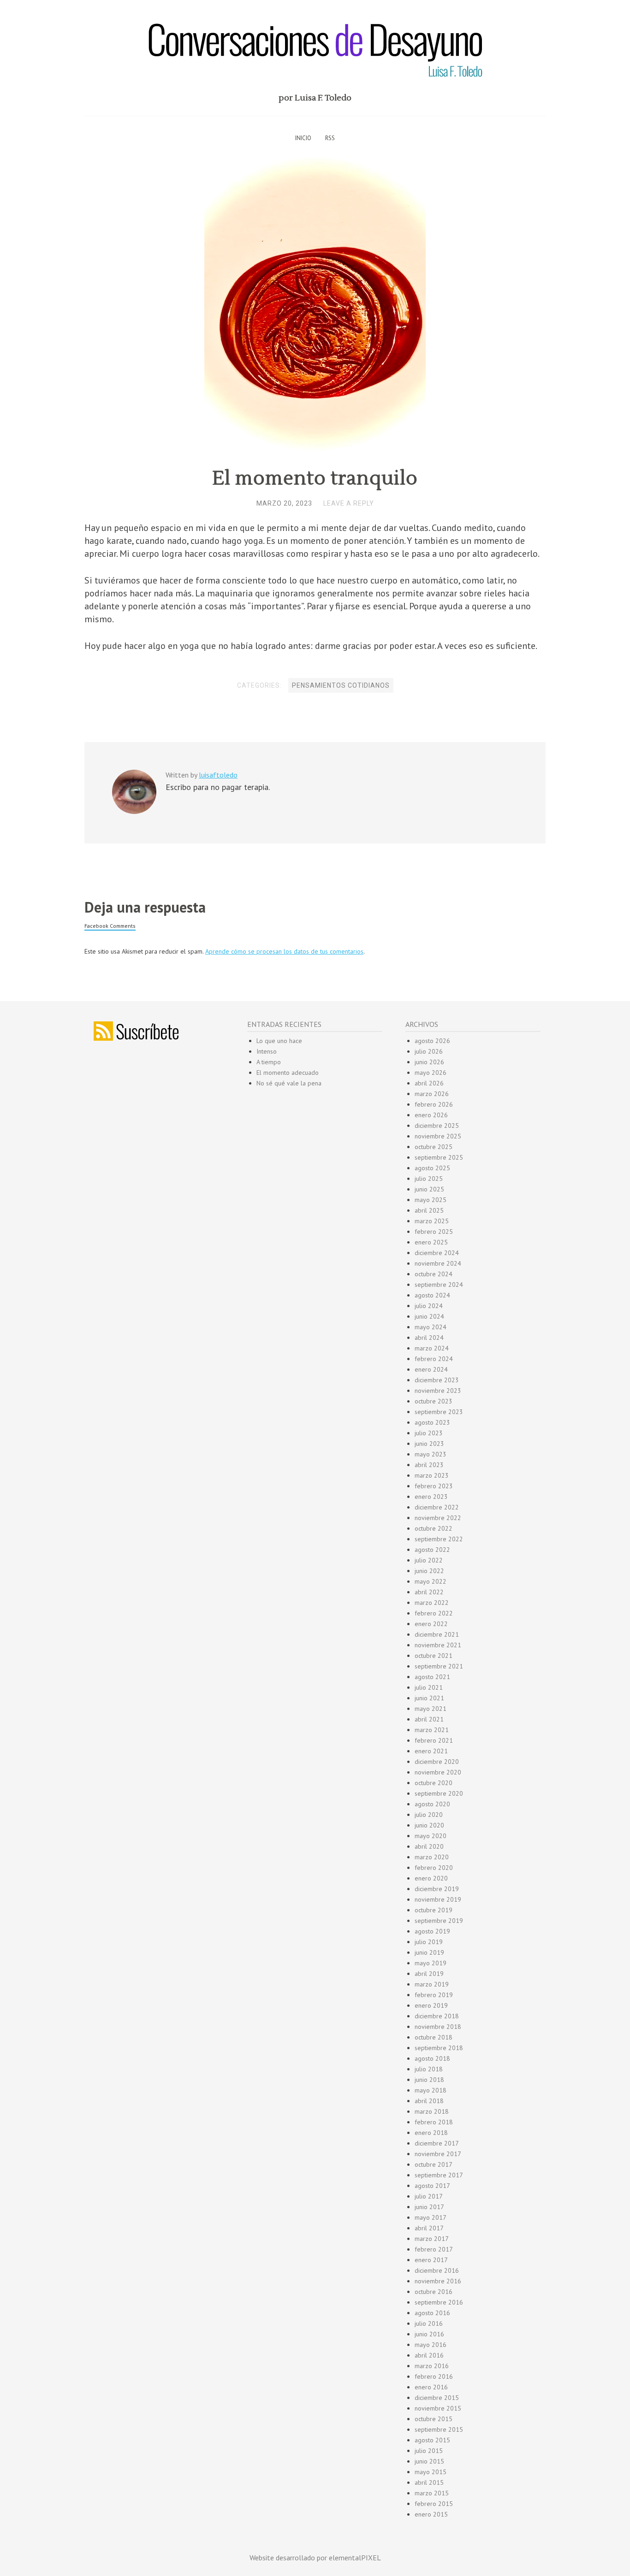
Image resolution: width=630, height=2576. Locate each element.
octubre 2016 (434, 2292)
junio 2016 (429, 2334)
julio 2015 (429, 2451)
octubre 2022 (434, 1528)
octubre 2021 (434, 1656)
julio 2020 (429, 1815)
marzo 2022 (432, 1603)
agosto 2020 (432, 1804)
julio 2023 (429, 1433)
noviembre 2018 (438, 2027)
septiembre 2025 (439, 1157)
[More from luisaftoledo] (134, 812)
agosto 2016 (432, 2313)
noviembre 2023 (438, 1391)
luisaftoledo (218, 775)
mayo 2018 (431, 2090)
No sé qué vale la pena (289, 1083)
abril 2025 (429, 1210)
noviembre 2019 (438, 1899)
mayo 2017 (431, 2217)
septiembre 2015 (439, 2429)
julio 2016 (429, 2323)
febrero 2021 (434, 1740)
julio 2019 (429, 1942)
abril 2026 (429, 1083)
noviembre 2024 (438, 1263)
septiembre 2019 (439, 1921)
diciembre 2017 (437, 2143)
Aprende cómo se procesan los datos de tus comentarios (284, 951)
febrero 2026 (434, 1104)
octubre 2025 (434, 1147)
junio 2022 (429, 1571)
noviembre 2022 (438, 1518)
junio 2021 (429, 1698)
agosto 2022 (432, 1550)
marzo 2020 (432, 1857)
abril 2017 (429, 2228)
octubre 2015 (434, 2419)
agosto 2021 (432, 1677)
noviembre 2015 (438, 2408)
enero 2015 (431, 2514)
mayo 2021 (431, 1709)
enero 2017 (431, 2260)
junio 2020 (429, 1825)
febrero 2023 (434, 1486)
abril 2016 (429, 2355)
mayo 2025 (431, 1200)
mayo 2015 (431, 2472)
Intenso (267, 1051)
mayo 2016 (431, 2345)
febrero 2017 (434, 2249)
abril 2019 (429, 1974)
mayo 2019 (431, 1963)
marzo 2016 (432, 2366)
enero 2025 (431, 1242)
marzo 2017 (432, 2239)
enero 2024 (431, 1369)
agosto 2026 (432, 1041)
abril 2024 (429, 1338)
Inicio (303, 138)
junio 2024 (429, 1316)
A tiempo (269, 1062)
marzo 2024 (432, 1348)
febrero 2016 (434, 2376)
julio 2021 (429, 1687)
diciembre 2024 (437, 1253)
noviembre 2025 (438, 1136)
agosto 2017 (432, 2186)
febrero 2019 (434, 1995)
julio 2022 (429, 1560)
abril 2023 (429, 1465)
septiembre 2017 (439, 2175)
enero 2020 (431, 1878)
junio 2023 (429, 1444)
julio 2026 (429, 1051)
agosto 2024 (432, 1295)
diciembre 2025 (437, 1126)
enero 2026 (431, 1115)
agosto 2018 (432, 2058)
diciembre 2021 (437, 1634)
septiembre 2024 (439, 1285)
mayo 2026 (431, 1073)
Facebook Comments (110, 926)
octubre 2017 (434, 2164)
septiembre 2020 (439, 1793)
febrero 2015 (434, 2504)
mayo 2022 (431, 1581)
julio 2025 (429, 1179)
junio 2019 (429, 1952)
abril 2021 (429, 1719)
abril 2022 (429, 1592)
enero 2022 (431, 1624)
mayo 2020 (431, 1836)
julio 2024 (429, 1306)
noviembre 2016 (438, 2281)
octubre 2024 (434, 1274)
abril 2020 (429, 1846)
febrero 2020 (434, 1868)
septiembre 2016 (439, 2302)
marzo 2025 (432, 1221)
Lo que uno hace (279, 1041)
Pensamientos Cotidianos (341, 685)
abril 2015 (429, 2482)
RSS (330, 138)
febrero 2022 (434, 1613)
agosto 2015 (432, 2440)
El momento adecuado (288, 1073)
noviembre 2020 (438, 1772)
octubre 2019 (434, 1910)
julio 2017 (429, 2196)
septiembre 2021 (439, 1666)
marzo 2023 (432, 1475)
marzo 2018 (432, 2111)
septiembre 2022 (439, 1539)
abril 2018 (429, 2101)
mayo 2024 (431, 1327)
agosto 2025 (432, 1168)
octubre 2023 (434, 1401)
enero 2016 (431, 2387)
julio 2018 (429, 2069)
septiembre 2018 (439, 2048)
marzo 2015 (432, 2493)
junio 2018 (429, 2080)
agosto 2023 (432, 1422)
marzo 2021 (432, 1730)
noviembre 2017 (438, 2154)
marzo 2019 (432, 1984)
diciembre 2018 (437, 2016)
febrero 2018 (434, 2122)
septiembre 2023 (439, 1412)
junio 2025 (429, 1189)
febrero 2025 (434, 1232)
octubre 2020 (434, 1783)
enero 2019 (431, 2005)
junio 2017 (429, 2207)
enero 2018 (431, 2133)
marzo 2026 (432, 1094)
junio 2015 (429, 2461)
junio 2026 (429, 1062)
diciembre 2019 (437, 1889)
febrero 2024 (434, 1359)
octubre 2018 (434, 2037)
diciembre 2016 (437, 2270)
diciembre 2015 (437, 2398)
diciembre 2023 (437, 1380)
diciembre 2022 (437, 1507)
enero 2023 (431, 1497)
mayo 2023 (431, 1454)
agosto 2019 (432, 1931)
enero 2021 (431, 1751)
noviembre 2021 (438, 1645)
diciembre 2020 (437, 1762)
